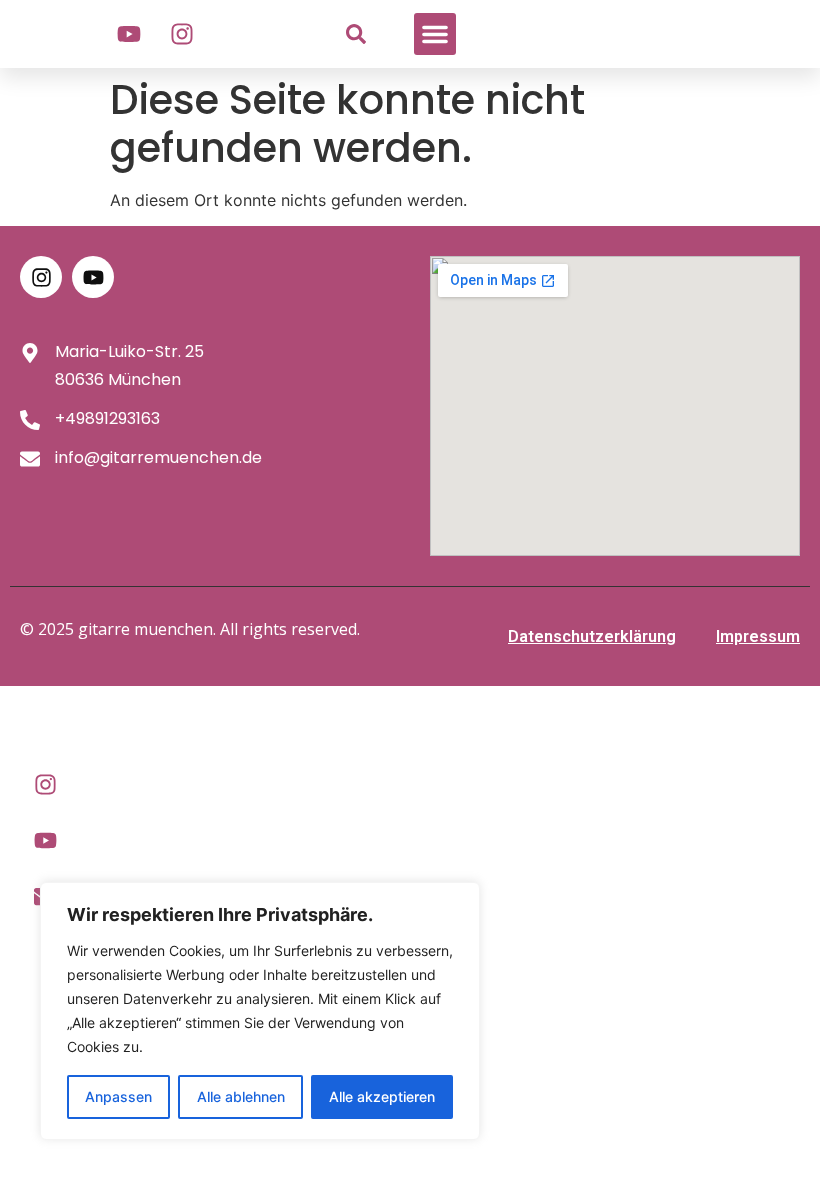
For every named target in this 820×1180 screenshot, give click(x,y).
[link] (356, 34)
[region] (260, 1011)
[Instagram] (182, 34)
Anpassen (118, 1096)
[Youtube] (129, 34)
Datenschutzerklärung (592, 636)
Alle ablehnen (241, 1096)
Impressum (758, 636)
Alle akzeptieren (382, 1096)
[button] (435, 34)
